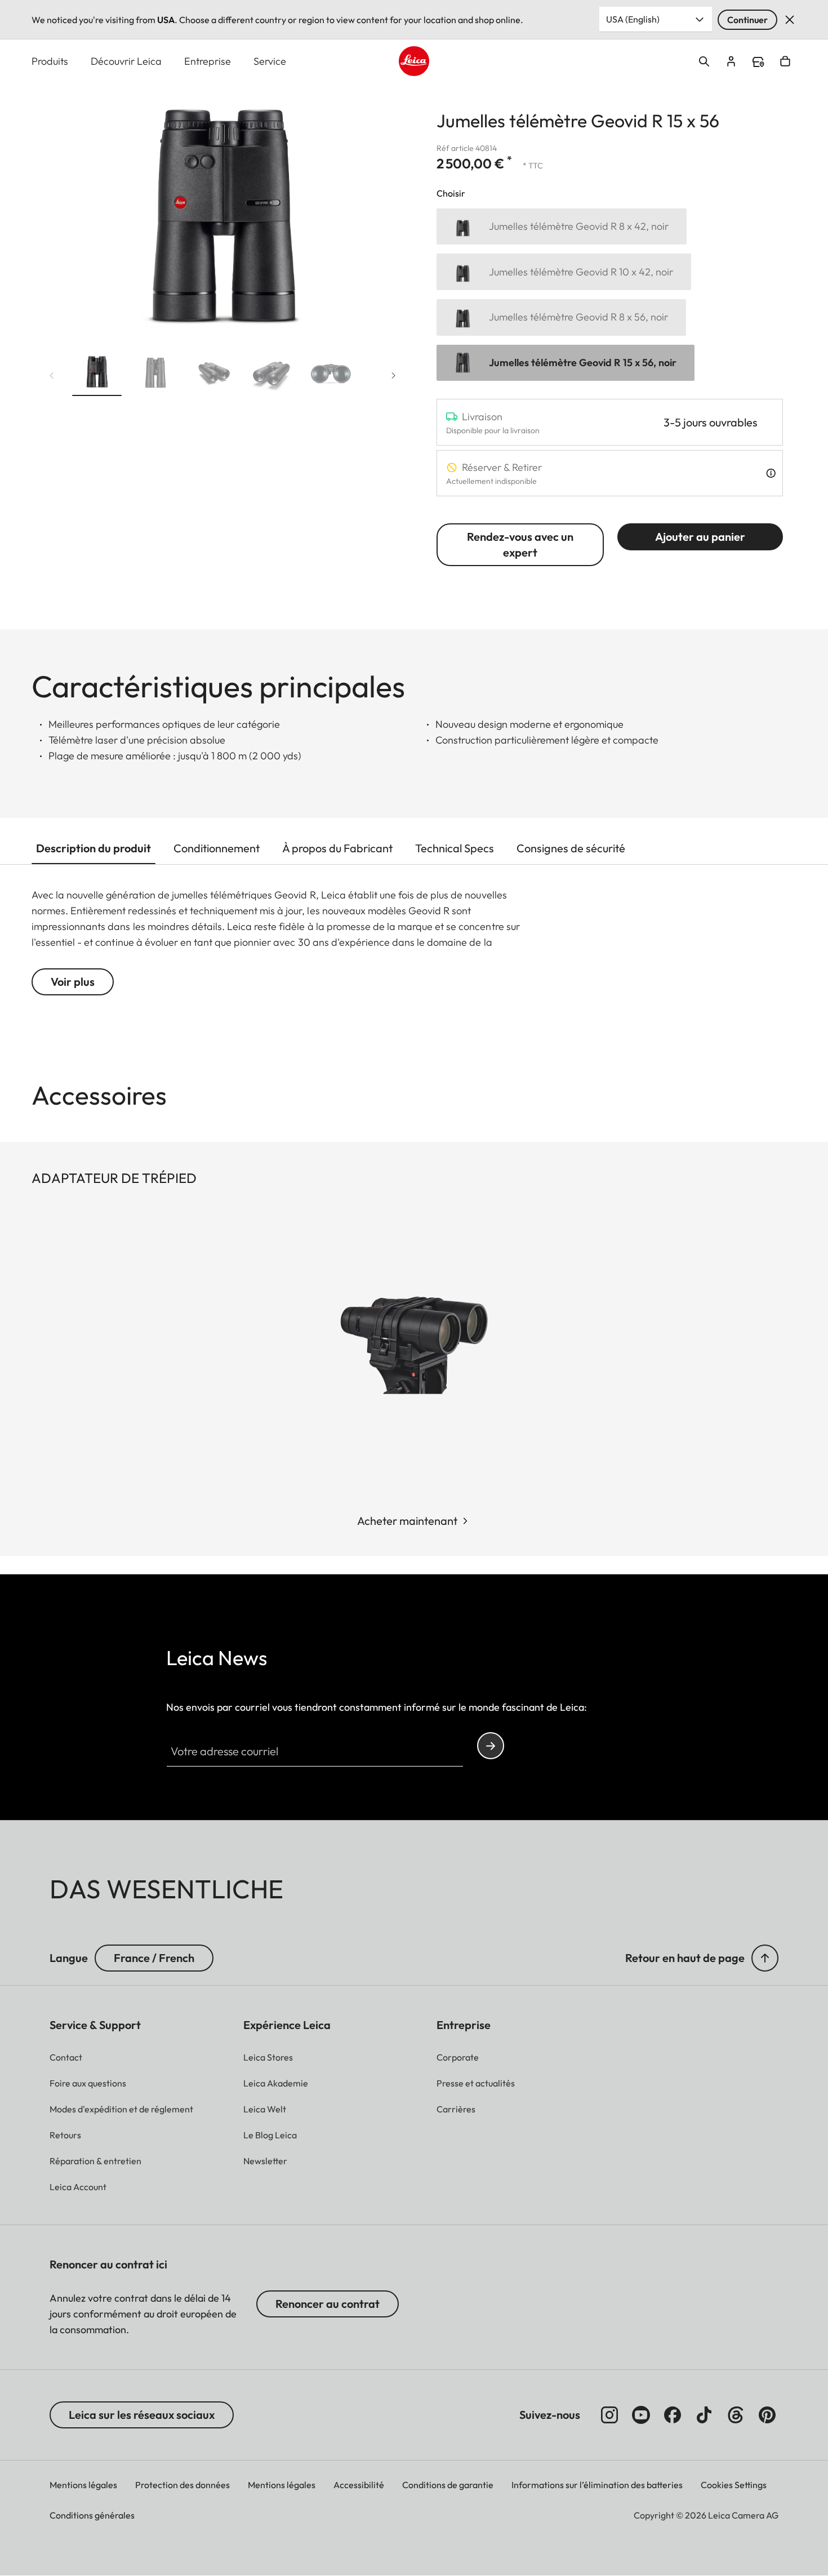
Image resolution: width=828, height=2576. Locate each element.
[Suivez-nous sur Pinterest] (767, 2415)
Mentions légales (83, 2485)
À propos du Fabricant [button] (337, 848)
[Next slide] (394, 376)
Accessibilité (359, 2485)
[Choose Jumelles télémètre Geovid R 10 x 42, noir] (564, 272)
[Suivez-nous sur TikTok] (704, 2415)
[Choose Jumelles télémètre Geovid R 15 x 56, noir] (566, 363)
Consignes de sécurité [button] (571, 848)
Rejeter (790, 20)
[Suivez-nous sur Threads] (736, 2415)
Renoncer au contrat (328, 2304)
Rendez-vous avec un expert (520, 544)
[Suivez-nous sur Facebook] (673, 2415)
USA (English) (633, 19)
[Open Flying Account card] (731, 61)
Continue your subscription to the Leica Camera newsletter (491, 1746)
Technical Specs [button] (455, 848)
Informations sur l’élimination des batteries (597, 2485)
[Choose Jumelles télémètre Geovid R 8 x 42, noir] (562, 227)
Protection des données (182, 2485)
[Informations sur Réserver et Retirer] (771, 473)
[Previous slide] (52, 376)
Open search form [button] (704, 61)
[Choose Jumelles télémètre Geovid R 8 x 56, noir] (561, 317)
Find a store (758, 62)
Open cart (785, 61)
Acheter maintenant (407, 1521)
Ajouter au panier (700, 537)
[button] (97, 375)
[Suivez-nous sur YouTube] (641, 2415)
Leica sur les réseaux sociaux (142, 2415)
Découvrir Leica (126, 61)
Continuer (747, 20)
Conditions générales (92, 2515)
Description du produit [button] (94, 848)
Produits (50, 61)
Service (270, 61)
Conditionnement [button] (217, 848)
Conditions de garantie (448, 2485)
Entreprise (208, 61)
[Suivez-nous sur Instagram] (609, 2415)
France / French (154, 1958)
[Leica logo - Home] (414, 61)
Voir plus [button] (73, 982)
